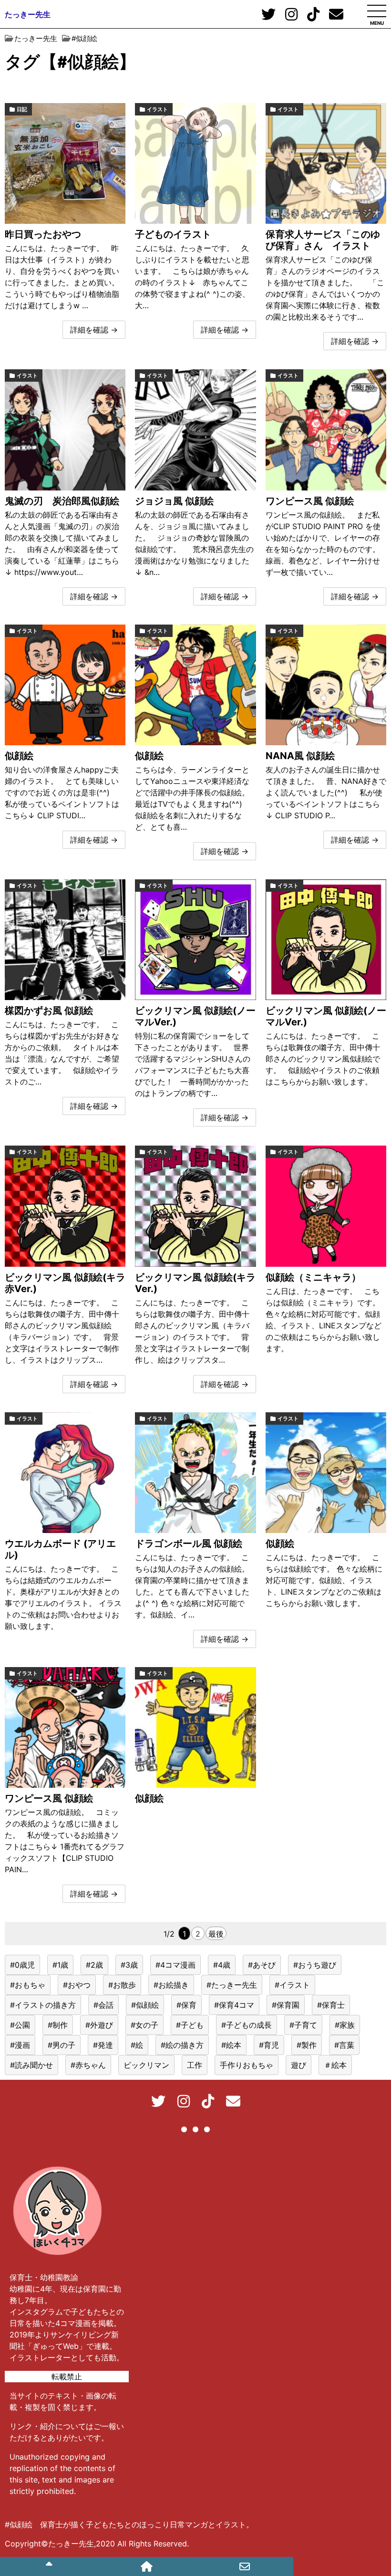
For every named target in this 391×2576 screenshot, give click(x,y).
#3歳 (129, 1965)
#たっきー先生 (232, 1985)
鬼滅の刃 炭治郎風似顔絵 (62, 501)
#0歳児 (22, 1965)
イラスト (157, 109)
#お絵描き (171, 1985)
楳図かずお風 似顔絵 (49, 1011)
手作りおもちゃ (247, 2065)
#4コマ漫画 (175, 1965)
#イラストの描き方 (43, 2005)
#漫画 (20, 2045)
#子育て (303, 2025)
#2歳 (94, 1965)
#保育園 (286, 2005)
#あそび (262, 1965)
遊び (298, 2065)
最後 (216, 1934)
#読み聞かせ (31, 2065)
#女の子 (144, 2025)
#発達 (103, 2045)
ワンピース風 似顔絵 (310, 501)
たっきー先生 (28, 14)
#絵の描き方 (182, 2045)
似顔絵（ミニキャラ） (313, 1277)
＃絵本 (335, 2065)
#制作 (58, 2025)
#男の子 (62, 2045)
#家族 (345, 2025)
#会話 (103, 2005)
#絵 (137, 2045)
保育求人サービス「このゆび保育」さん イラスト (323, 240)
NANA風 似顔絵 (300, 756)
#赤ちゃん (88, 2065)
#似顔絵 (145, 2005)
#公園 (20, 2025)
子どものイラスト (173, 234)
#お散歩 (122, 1985)
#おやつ (77, 1985)
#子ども (190, 2025)
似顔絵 (19, 756)
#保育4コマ (234, 2005)
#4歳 (222, 1965)
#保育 (186, 2005)
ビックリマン (146, 2065)
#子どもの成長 (247, 2025)
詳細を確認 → (94, 330)
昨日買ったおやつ (43, 234)
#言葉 (344, 2045)
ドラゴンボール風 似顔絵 (189, 1544)
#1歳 (60, 1965)
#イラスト (292, 1985)
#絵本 (231, 2045)
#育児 (269, 2045)
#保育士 (331, 2005)
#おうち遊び (315, 1965)
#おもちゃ (28, 1985)
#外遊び (99, 2025)
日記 (22, 109)
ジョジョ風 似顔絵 (174, 501)
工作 (195, 2065)
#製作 (307, 2045)
